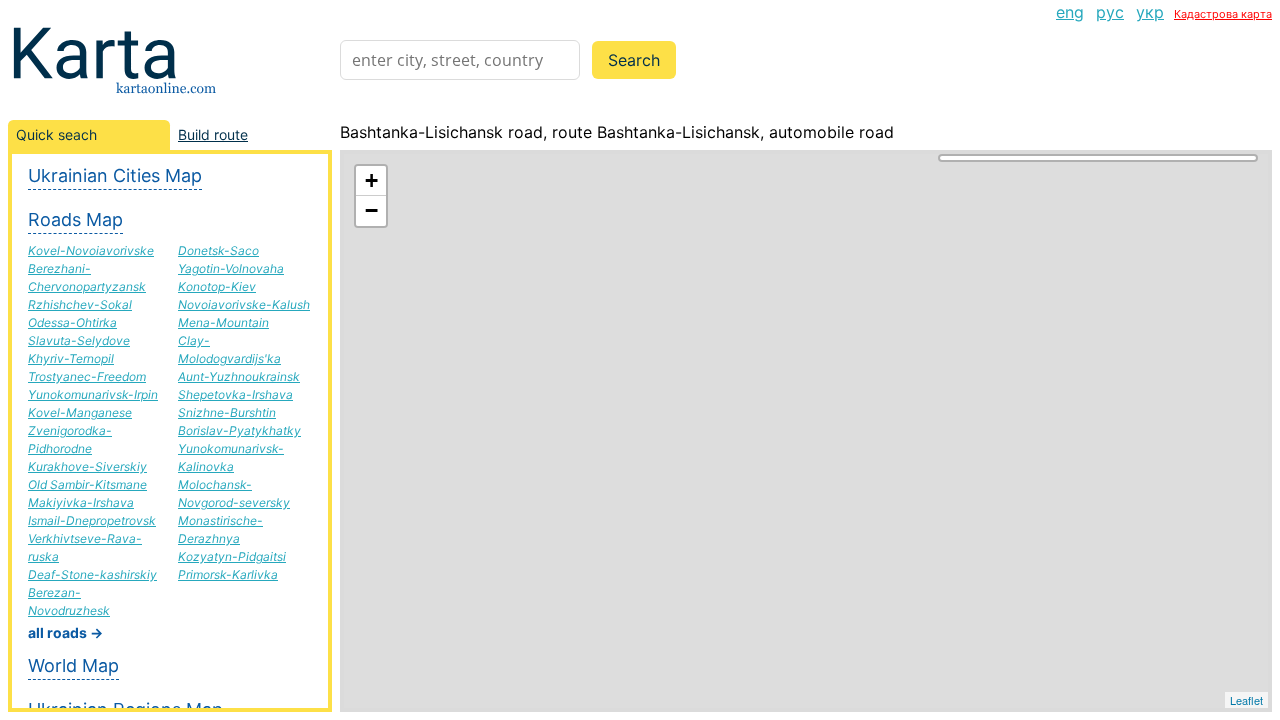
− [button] (371, 210)
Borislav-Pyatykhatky (239, 430)
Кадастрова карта (1223, 14)
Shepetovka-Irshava (235, 394)
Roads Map (75, 219)
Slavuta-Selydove (79, 340)
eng (1070, 12)
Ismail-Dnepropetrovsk (92, 520)
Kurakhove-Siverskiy (87, 466)
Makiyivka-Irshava (81, 502)
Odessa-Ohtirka (72, 322)
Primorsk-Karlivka (228, 574)
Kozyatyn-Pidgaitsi (232, 556)
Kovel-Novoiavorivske (91, 250)
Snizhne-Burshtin (227, 412)
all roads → (65, 632)
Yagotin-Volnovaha (231, 268)
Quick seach (56, 134)
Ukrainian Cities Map (115, 175)
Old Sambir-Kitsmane (87, 484)
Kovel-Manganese (80, 412)
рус (1110, 12)
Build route (213, 134)
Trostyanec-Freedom (87, 376)
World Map (73, 665)
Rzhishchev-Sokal (80, 304)
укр (1150, 12)
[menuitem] (1070, 12)
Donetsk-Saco (218, 250)
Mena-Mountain (223, 322)
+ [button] (371, 180)
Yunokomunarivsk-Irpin (93, 394)
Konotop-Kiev (217, 286)
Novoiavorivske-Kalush (244, 304)
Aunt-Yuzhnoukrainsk (239, 376)
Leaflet (1246, 700)
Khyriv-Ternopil (71, 358)
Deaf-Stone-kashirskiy (92, 574)
